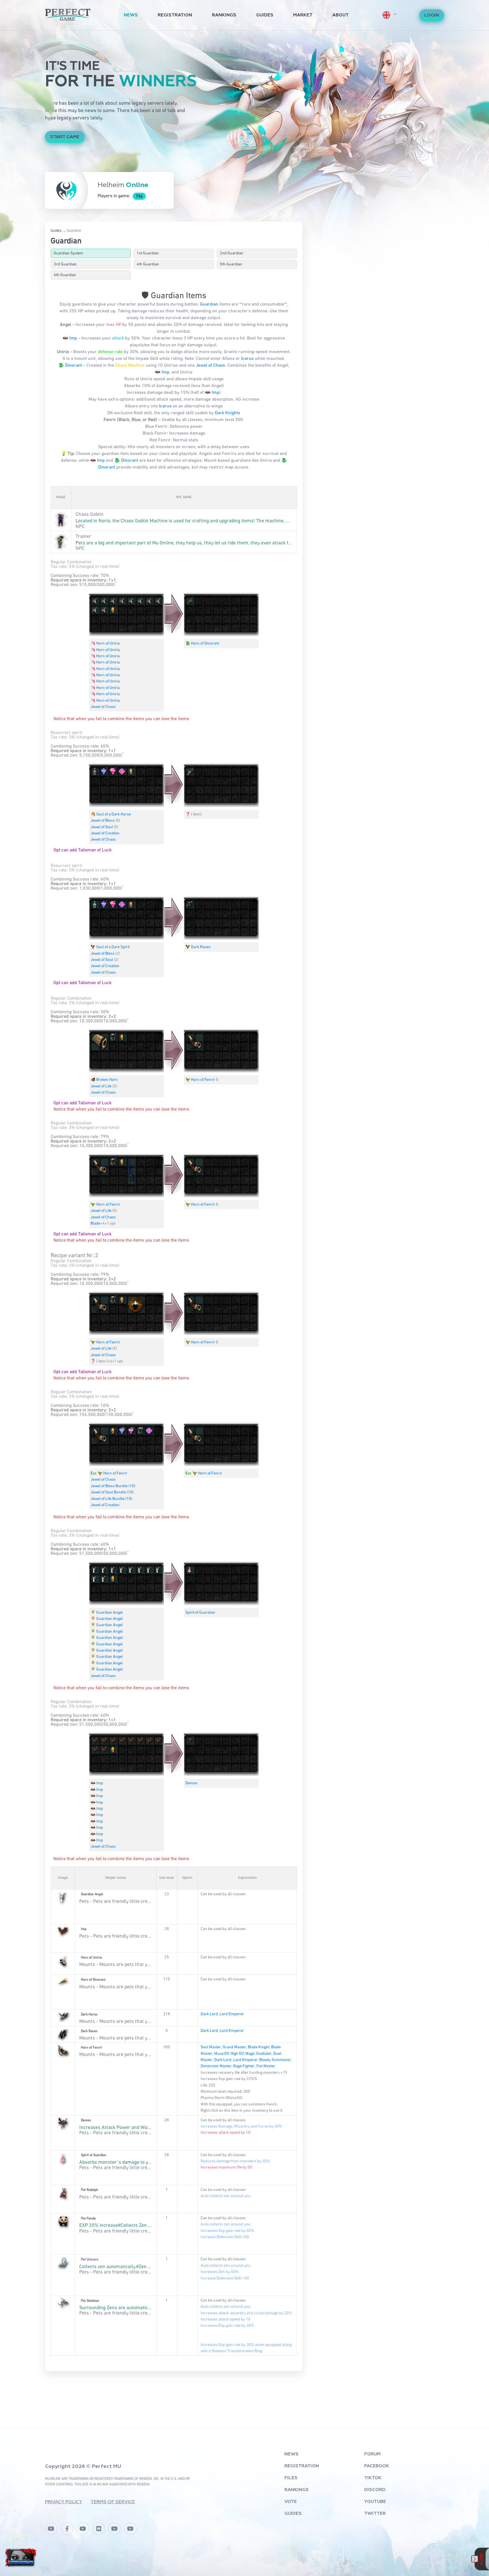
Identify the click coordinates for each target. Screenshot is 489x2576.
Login (432, 16)
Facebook (377, 2466)
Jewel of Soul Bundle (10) (112, 1492)
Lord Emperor (232, 2014)
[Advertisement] (174, 2394)
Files (291, 2478)
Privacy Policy (64, 2502)
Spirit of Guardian (200, 1613)
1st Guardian (148, 253)
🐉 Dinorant (70, 366)
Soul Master (211, 2047)
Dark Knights (228, 413)
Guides (265, 15)
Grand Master (234, 2047)
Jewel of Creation (105, 833)
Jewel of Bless (103, 821)
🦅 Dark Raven (198, 947)
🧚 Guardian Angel (107, 1613)
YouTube (375, 2502)
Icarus (247, 359)
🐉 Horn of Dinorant (202, 643)
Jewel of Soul (102, 827)
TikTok (373, 2478)
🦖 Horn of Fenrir (200, 1080)
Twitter (375, 2514)
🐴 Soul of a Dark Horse (111, 814)
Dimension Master (216, 2066)
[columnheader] (61, 498)
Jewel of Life (101, 1086)
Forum (372, 2454)
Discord (375, 2490)
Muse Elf (222, 2054)
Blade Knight (259, 2047)
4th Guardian (148, 264)
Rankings (224, 15)
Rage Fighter (244, 2066)
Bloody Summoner (275, 2060)
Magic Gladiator (259, 2054)
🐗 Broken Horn (104, 1080)
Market (303, 15)
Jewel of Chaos (210, 366)
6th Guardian (65, 275)
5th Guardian (231, 264)
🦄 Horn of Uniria (105, 643)
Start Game (65, 137)
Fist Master (266, 2066)
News (131, 15)
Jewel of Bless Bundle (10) (113, 1486)
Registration (175, 15)
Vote (291, 2502)
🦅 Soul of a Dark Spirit (110, 947)
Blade (95, 1223)
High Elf (237, 2054)
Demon (191, 1783)
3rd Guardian (65, 264)
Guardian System (68, 253)
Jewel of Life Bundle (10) (111, 1499)
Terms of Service (113, 2502)
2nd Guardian (232, 253)
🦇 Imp (70, 338)
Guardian (209, 304)
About (340, 15)
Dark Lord (209, 2014)
